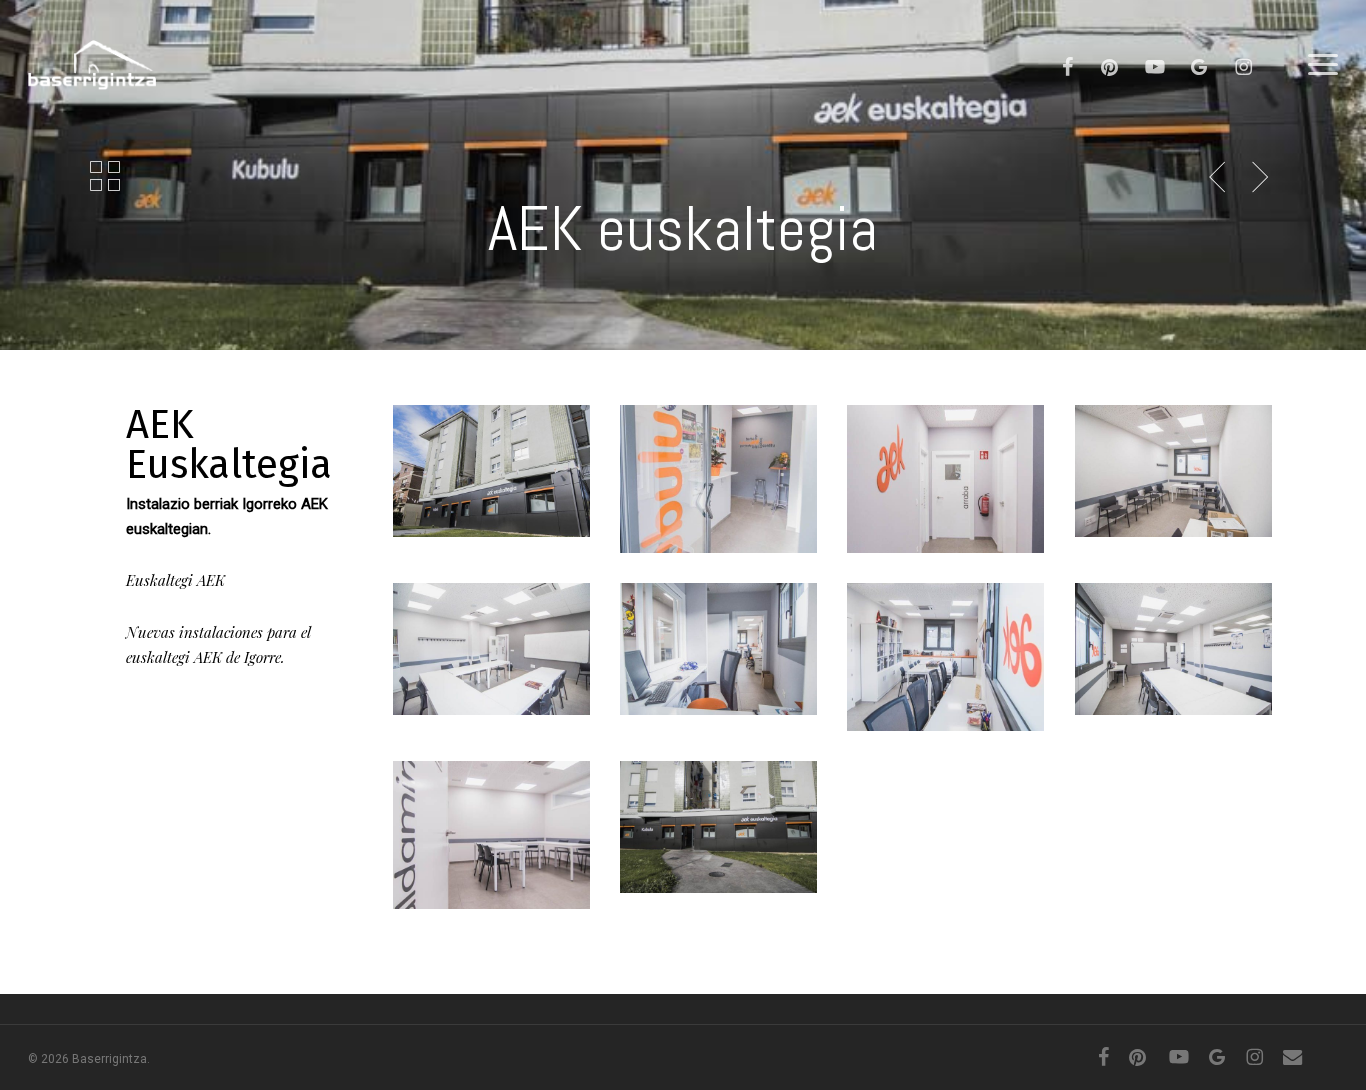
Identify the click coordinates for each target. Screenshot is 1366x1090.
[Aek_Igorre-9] (948, 482)
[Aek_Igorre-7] (494, 652)
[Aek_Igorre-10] (721, 482)
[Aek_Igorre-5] (721, 652)
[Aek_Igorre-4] (948, 660)
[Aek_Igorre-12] (494, 474)
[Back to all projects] (105, 175)
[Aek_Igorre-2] (1176, 652)
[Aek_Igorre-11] (721, 830)
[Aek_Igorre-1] (494, 838)
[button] (1323, 65)
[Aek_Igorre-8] (1176, 474)
